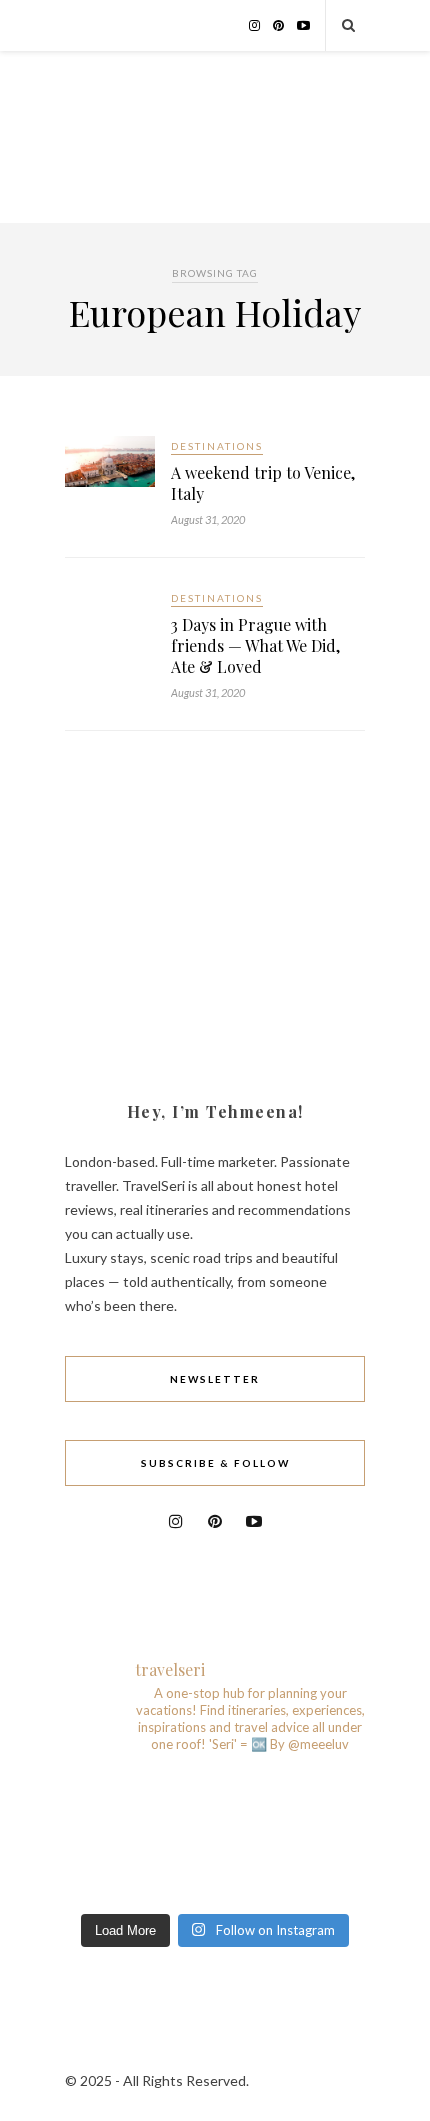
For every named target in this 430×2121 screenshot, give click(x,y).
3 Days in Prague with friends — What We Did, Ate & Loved (255, 645)
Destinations (217, 446)
